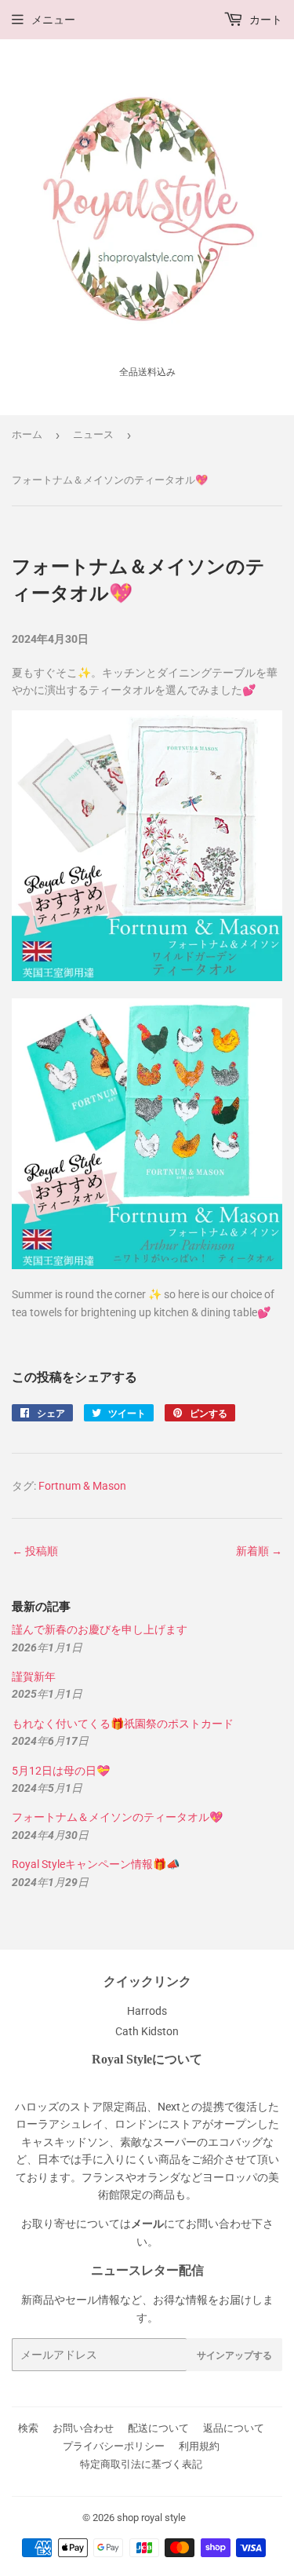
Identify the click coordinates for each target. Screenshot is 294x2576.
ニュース (93, 434)
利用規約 (199, 2446)
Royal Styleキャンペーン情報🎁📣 (96, 1864)
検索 (28, 2428)
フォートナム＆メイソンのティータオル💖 (117, 1817)
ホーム (27, 434)
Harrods (147, 2011)
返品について (234, 2428)
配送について (158, 2428)
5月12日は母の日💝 (61, 1771)
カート (265, 20)
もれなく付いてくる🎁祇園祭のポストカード (123, 1724)
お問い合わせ (83, 2428)
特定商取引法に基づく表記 (141, 2464)
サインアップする (234, 2355)
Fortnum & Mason (82, 1486)
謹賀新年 (34, 1677)
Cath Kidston (147, 2031)
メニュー (53, 20)
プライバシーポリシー (114, 2446)
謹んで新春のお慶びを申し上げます (100, 1629)
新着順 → (259, 1551)
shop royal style (151, 2518)
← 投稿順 (35, 1551)
